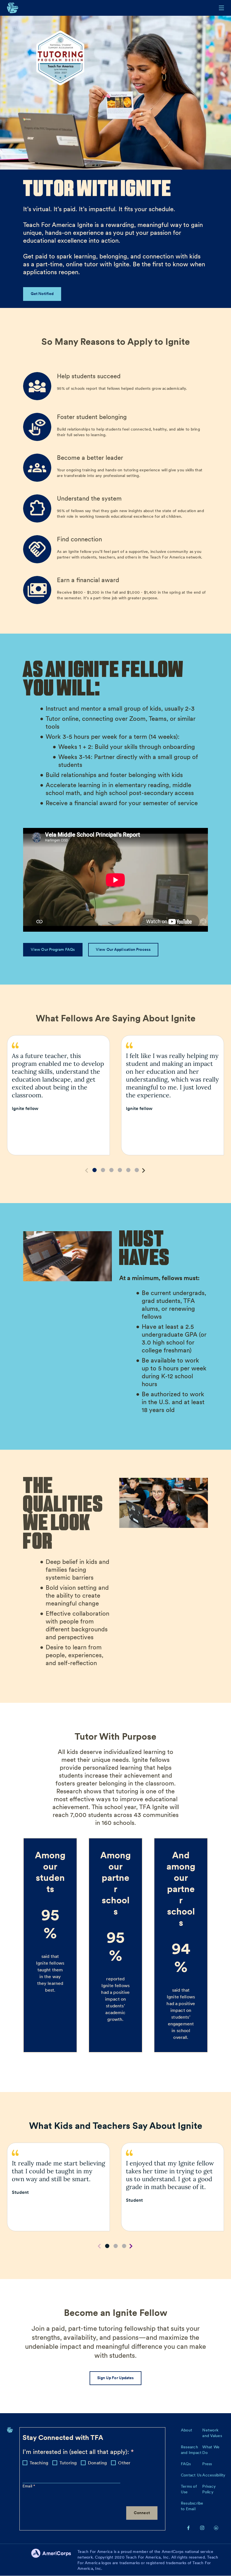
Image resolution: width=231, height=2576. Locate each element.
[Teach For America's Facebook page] (188, 2528)
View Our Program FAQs (53, 949)
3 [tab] (111, 1170)
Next (144, 1171)
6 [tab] (137, 1170)
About (186, 2430)
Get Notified (42, 294)
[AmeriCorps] (54, 2560)
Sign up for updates (116, 2378)
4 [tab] (120, 1170)
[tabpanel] (58, 1095)
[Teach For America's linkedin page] (216, 2528)
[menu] (221, 8)
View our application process (123, 949)
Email (28, 2486)
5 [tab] (128, 1170)
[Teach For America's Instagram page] (202, 2528)
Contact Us (191, 2475)
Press (207, 2464)
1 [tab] (95, 1170)
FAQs (186, 2464)
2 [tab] (103, 1170)
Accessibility (214, 2475)
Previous (87, 1171)
